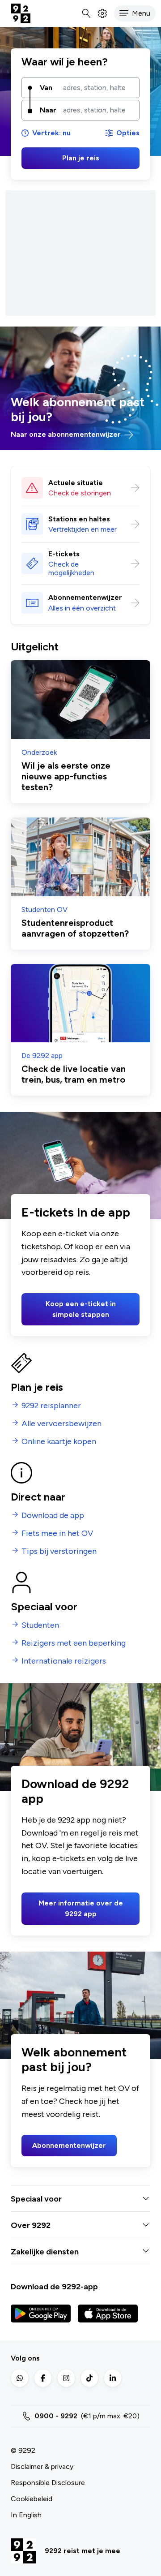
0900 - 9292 (56, 2416)
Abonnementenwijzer (69, 2145)
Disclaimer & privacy (42, 2466)
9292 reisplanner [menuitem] (51, 1406)
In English (26, 2515)
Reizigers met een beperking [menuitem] (74, 1643)
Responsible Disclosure (48, 2483)
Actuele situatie (76, 483)
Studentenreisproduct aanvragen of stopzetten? (75, 928)
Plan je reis (81, 158)
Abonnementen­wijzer (85, 597)
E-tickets (64, 554)
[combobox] (98, 88)
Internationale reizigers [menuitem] (64, 1661)
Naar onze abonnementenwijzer (67, 434)
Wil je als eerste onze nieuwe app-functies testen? (66, 776)
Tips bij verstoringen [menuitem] (59, 1551)
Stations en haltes (79, 519)
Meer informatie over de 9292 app (81, 1908)
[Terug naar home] (21, 13)
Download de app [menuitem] (53, 1516)
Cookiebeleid (32, 2499)
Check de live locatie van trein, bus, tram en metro (74, 1074)
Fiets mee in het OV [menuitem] (57, 1533)
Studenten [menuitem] (40, 1625)
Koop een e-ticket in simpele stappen (81, 1309)
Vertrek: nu (51, 133)
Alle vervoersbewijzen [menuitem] (61, 1424)
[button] (135, 13)
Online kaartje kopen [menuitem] (59, 1442)
